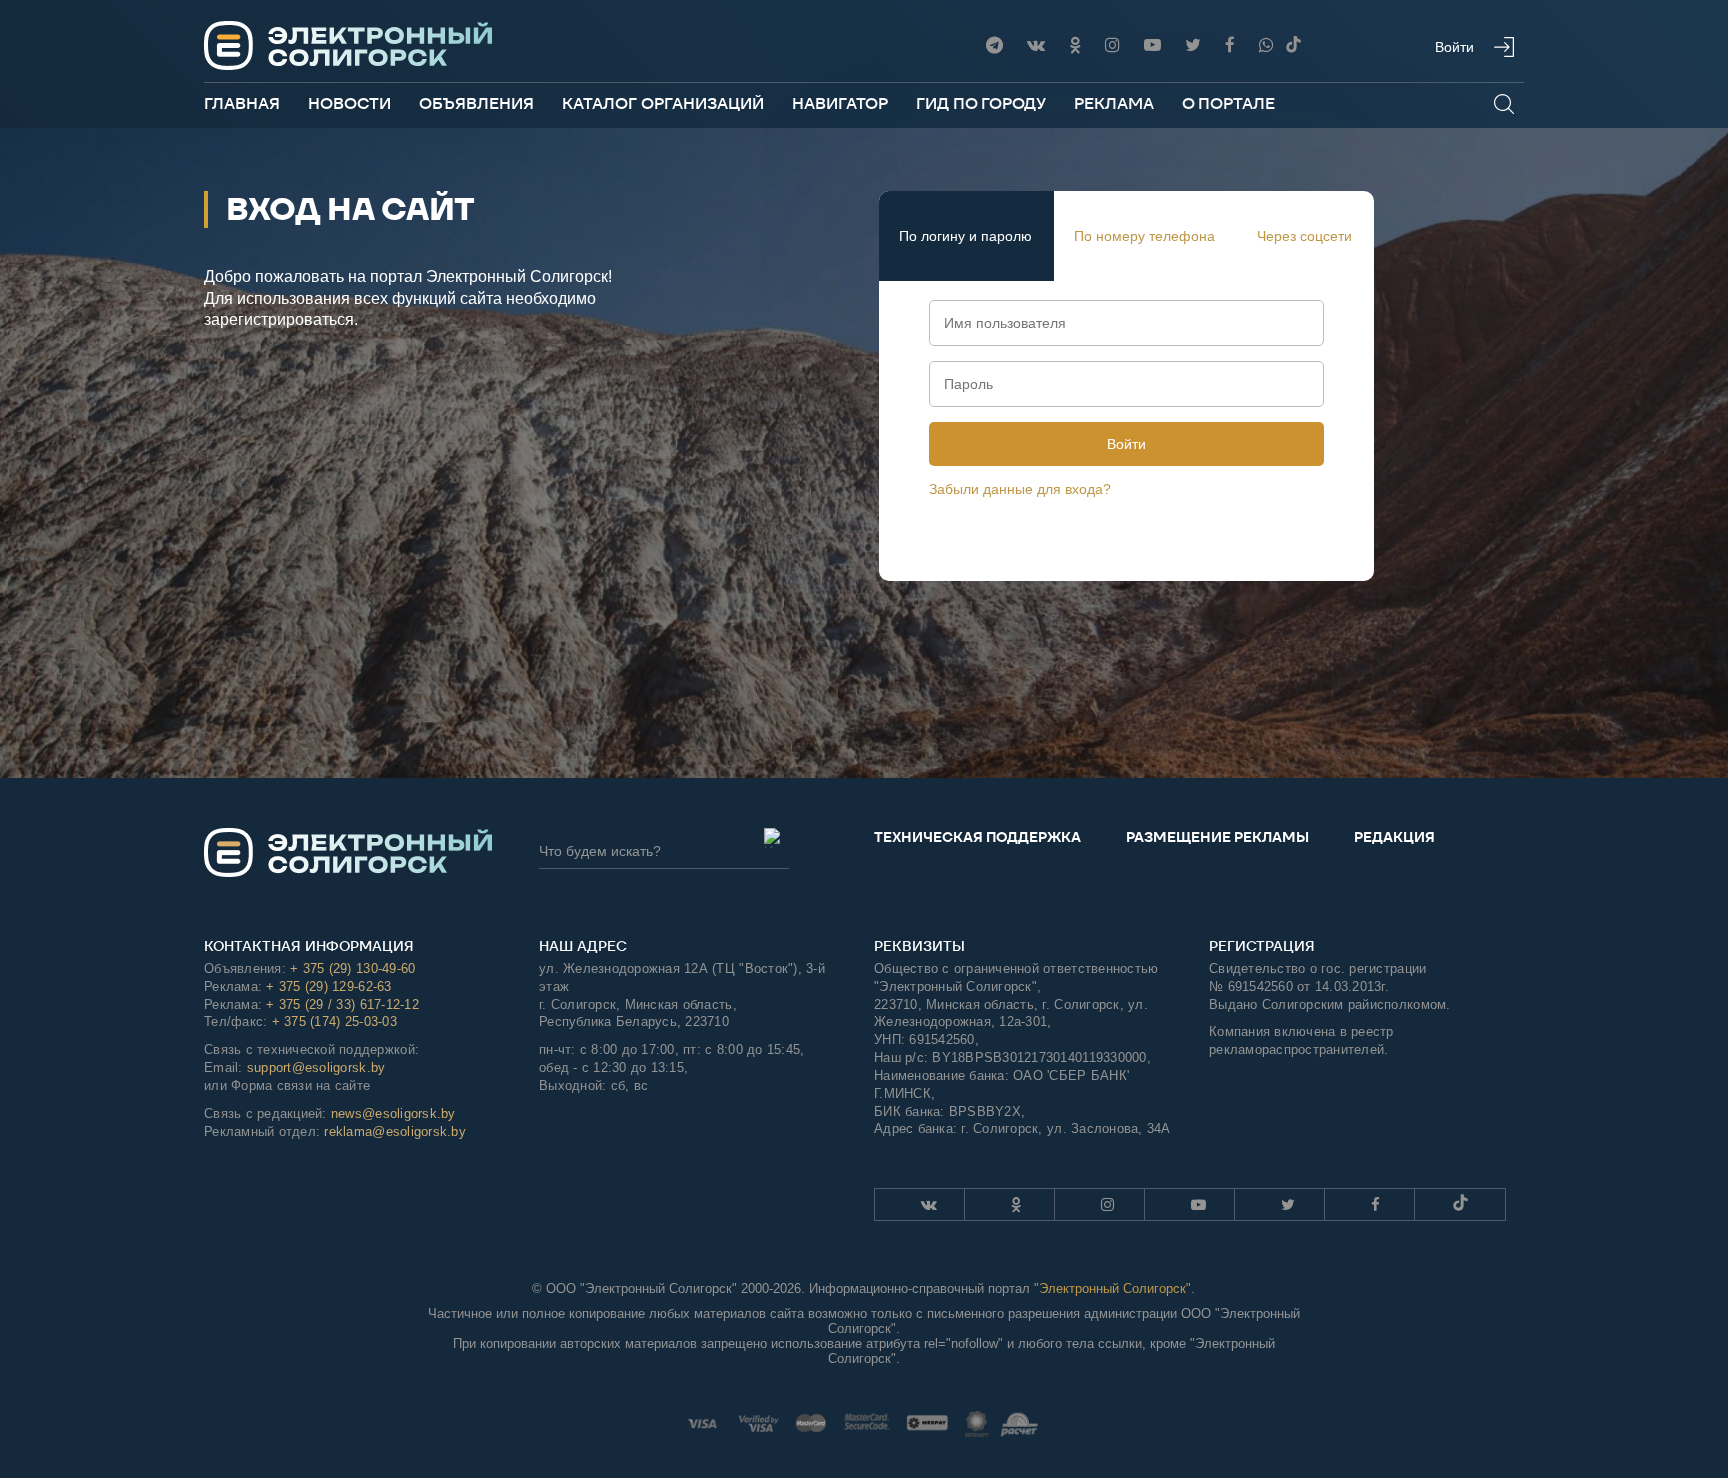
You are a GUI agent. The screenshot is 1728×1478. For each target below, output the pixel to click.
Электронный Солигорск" (1115, 1288)
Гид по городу (981, 103)
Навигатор (840, 103)
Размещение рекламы (1217, 837)
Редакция (1394, 837)
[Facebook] (1230, 45)
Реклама (1114, 103)
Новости (349, 103)
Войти (1126, 444)
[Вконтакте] (1036, 45)
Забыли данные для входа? (1020, 489)
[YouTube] (1152, 45)
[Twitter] (1193, 45)
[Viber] (1266, 45)
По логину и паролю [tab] (965, 236)
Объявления (476, 103)
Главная (242, 103)
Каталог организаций (663, 103)
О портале (1228, 103)
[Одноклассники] (1075, 45)
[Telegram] (994, 45)
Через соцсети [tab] (1304, 236)
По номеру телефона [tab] (1144, 236)
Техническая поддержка (977, 837)
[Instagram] (1112, 45)
